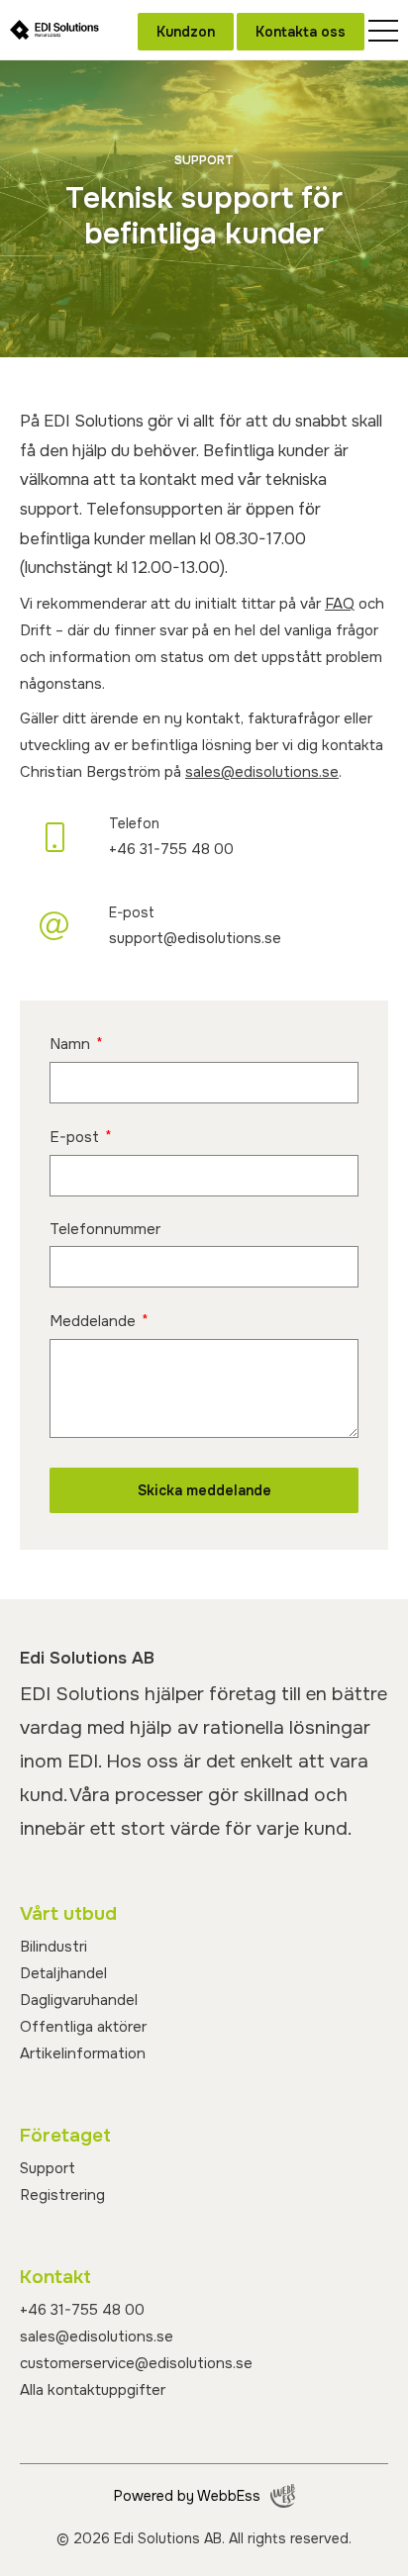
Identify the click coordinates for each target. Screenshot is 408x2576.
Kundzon (186, 32)
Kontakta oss (301, 32)
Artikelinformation (83, 2053)
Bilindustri (53, 1947)
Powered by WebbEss (187, 2496)
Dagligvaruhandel (79, 2000)
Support (48, 2168)
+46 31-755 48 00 (82, 2310)
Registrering (62, 2195)
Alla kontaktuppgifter (93, 2390)
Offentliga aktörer (83, 2027)
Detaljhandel (63, 1973)
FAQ (340, 604)
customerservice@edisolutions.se (136, 2363)
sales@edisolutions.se (262, 772)
